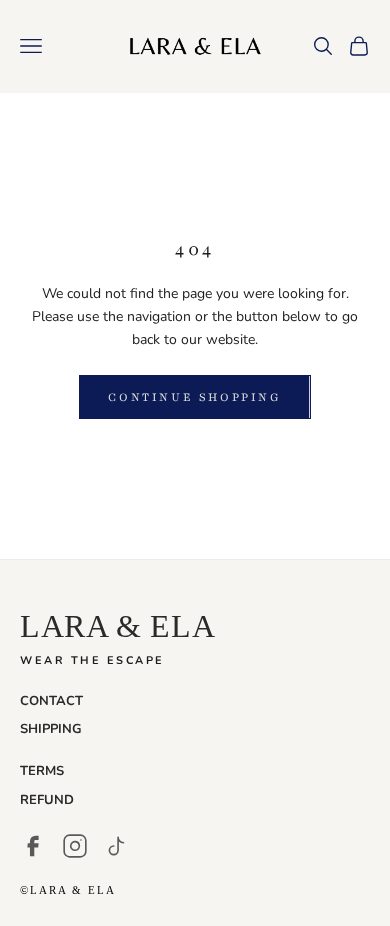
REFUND (47, 800)
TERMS (42, 771)
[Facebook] (33, 846)
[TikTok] (117, 846)
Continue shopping (194, 397)
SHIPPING (51, 729)
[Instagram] (75, 846)
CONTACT (51, 701)
